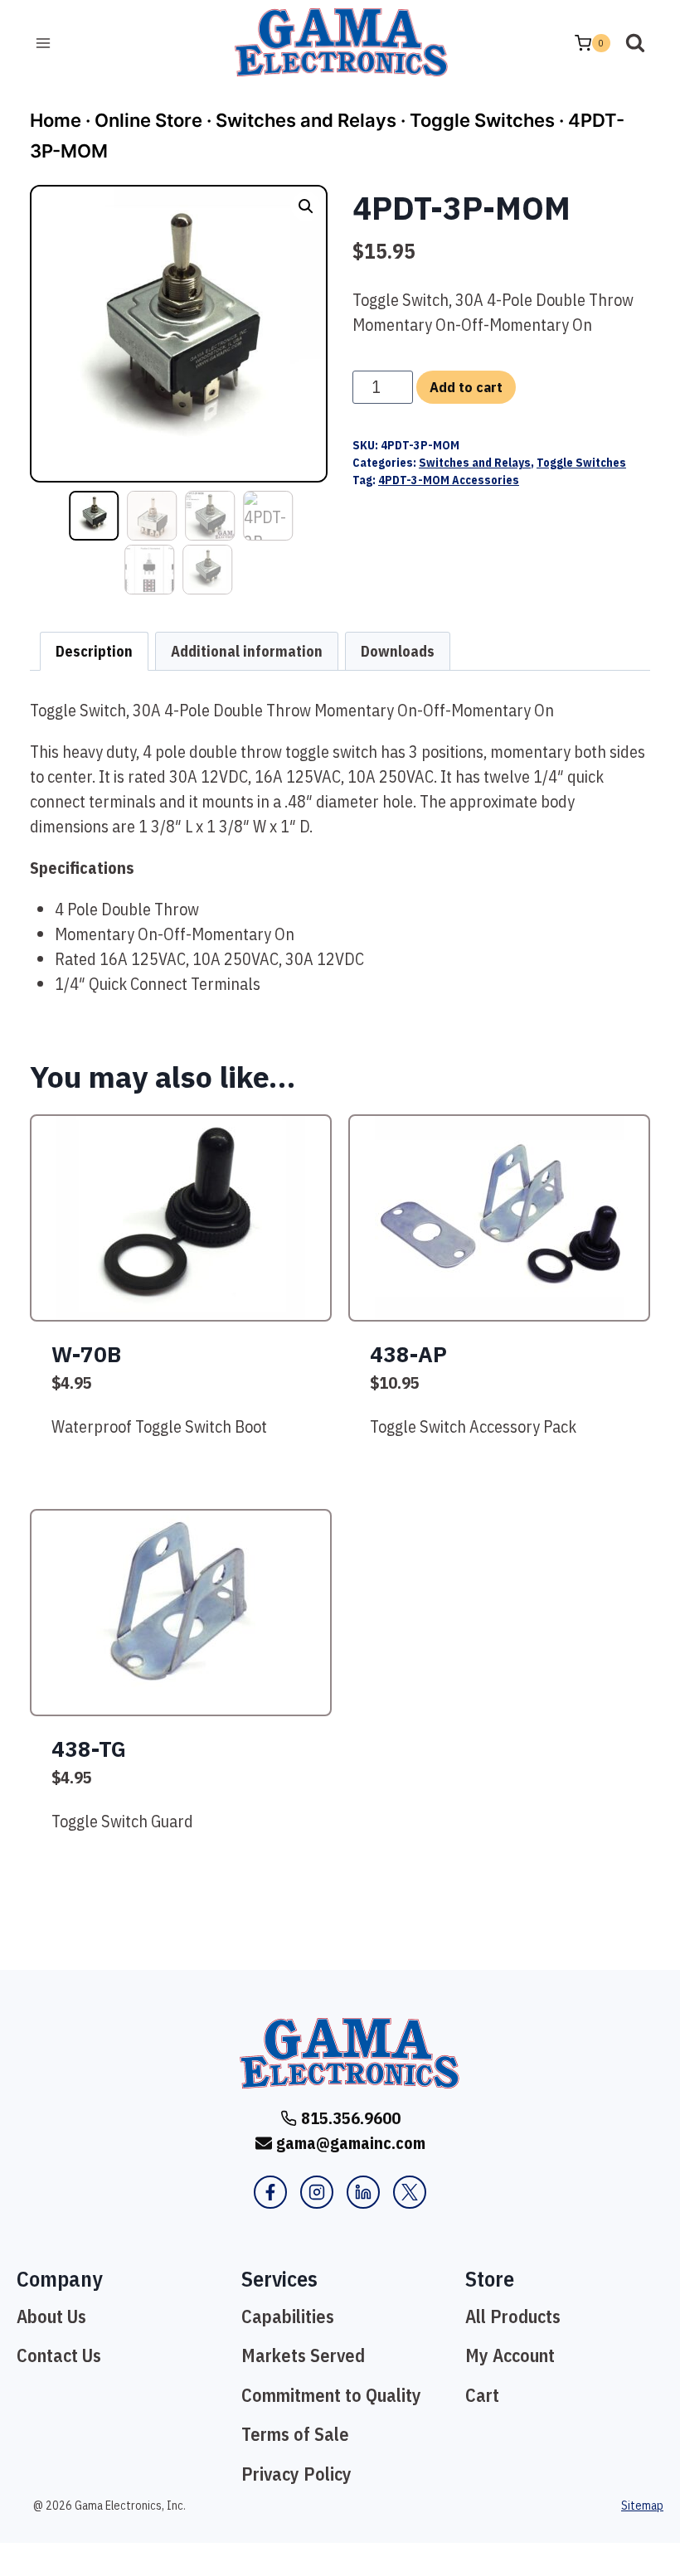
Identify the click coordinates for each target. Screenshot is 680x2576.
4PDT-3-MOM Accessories (449, 480)
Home (56, 120)
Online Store (148, 120)
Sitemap (642, 2506)
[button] (306, 206)
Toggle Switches (482, 120)
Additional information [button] (247, 651)
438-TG (89, 1749)
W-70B (86, 1354)
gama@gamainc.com (351, 2143)
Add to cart (466, 387)
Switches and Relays (306, 120)
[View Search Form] (635, 43)
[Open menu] (44, 43)
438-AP (408, 1354)
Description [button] (94, 651)
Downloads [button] (398, 651)
